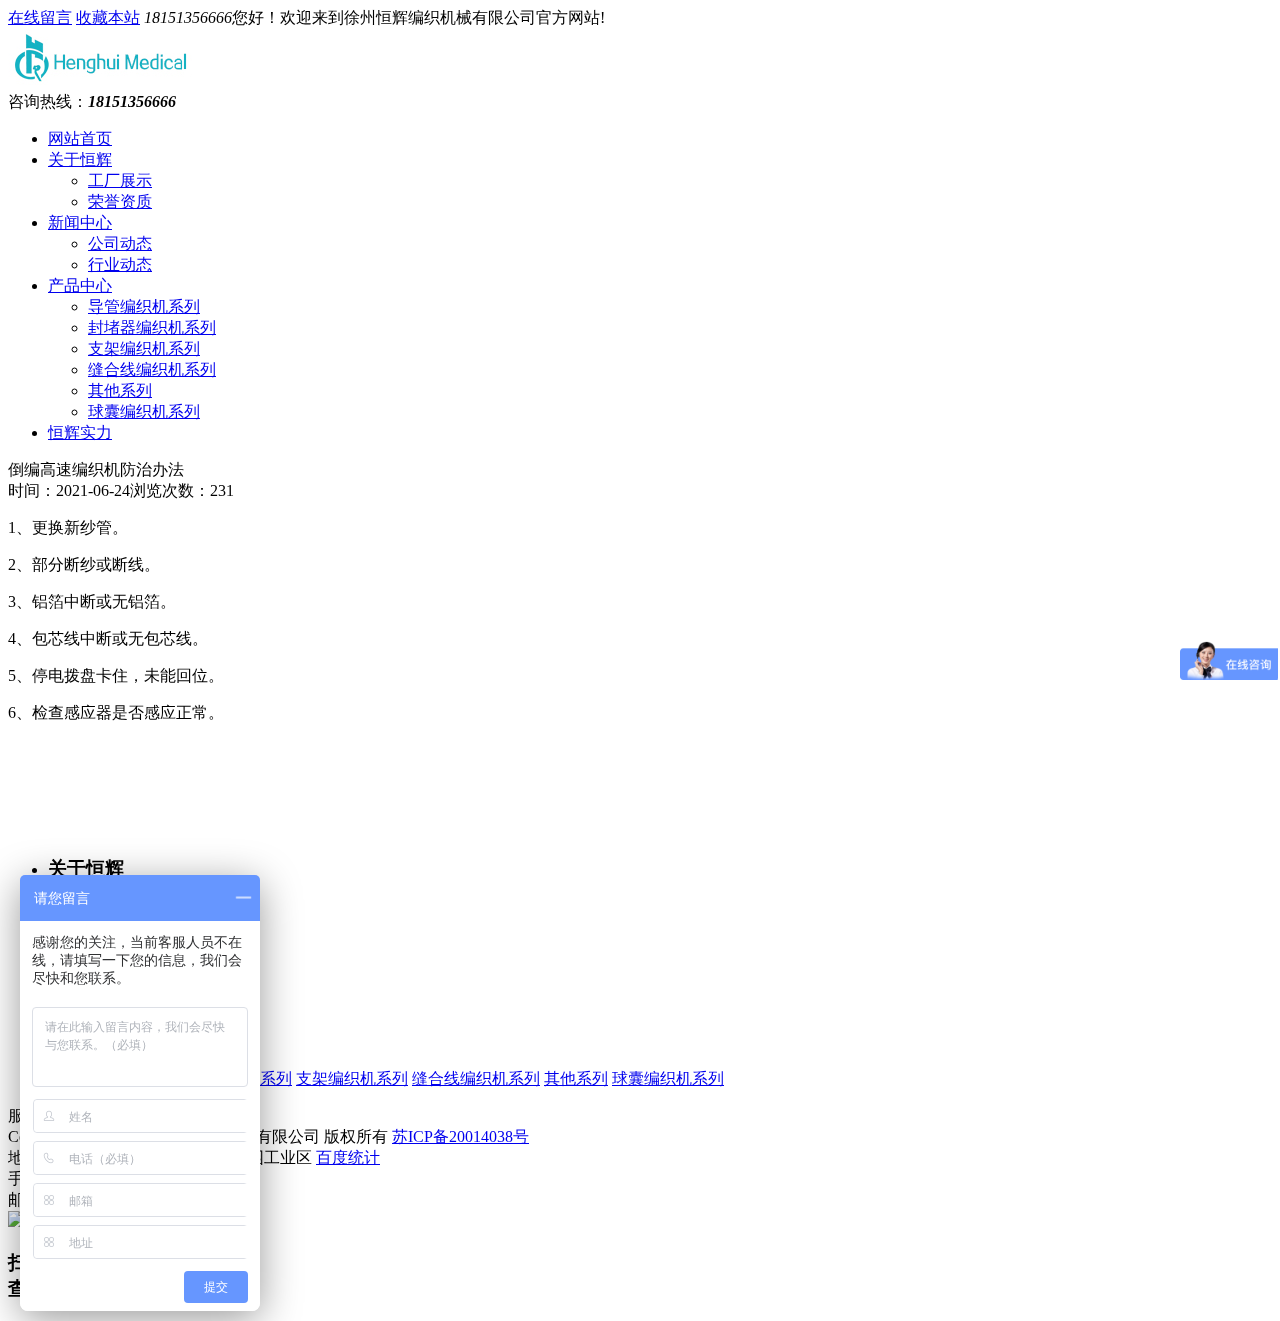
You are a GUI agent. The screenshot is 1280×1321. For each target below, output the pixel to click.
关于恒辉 (80, 159)
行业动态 (120, 264)
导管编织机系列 (144, 306)
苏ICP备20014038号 (460, 1136)
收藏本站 (108, 17)
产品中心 (80, 285)
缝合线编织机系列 (152, 369)
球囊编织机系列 (144, 411)
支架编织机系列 (144, 348)
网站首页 (80, 138)
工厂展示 (120, 180)
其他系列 (120, 390)
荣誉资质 (120, 201)
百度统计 (348, 1157)
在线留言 (40, 17)
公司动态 (120, 243)
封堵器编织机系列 (152, 327)
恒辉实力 (80, 432)
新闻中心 (80, 222)
